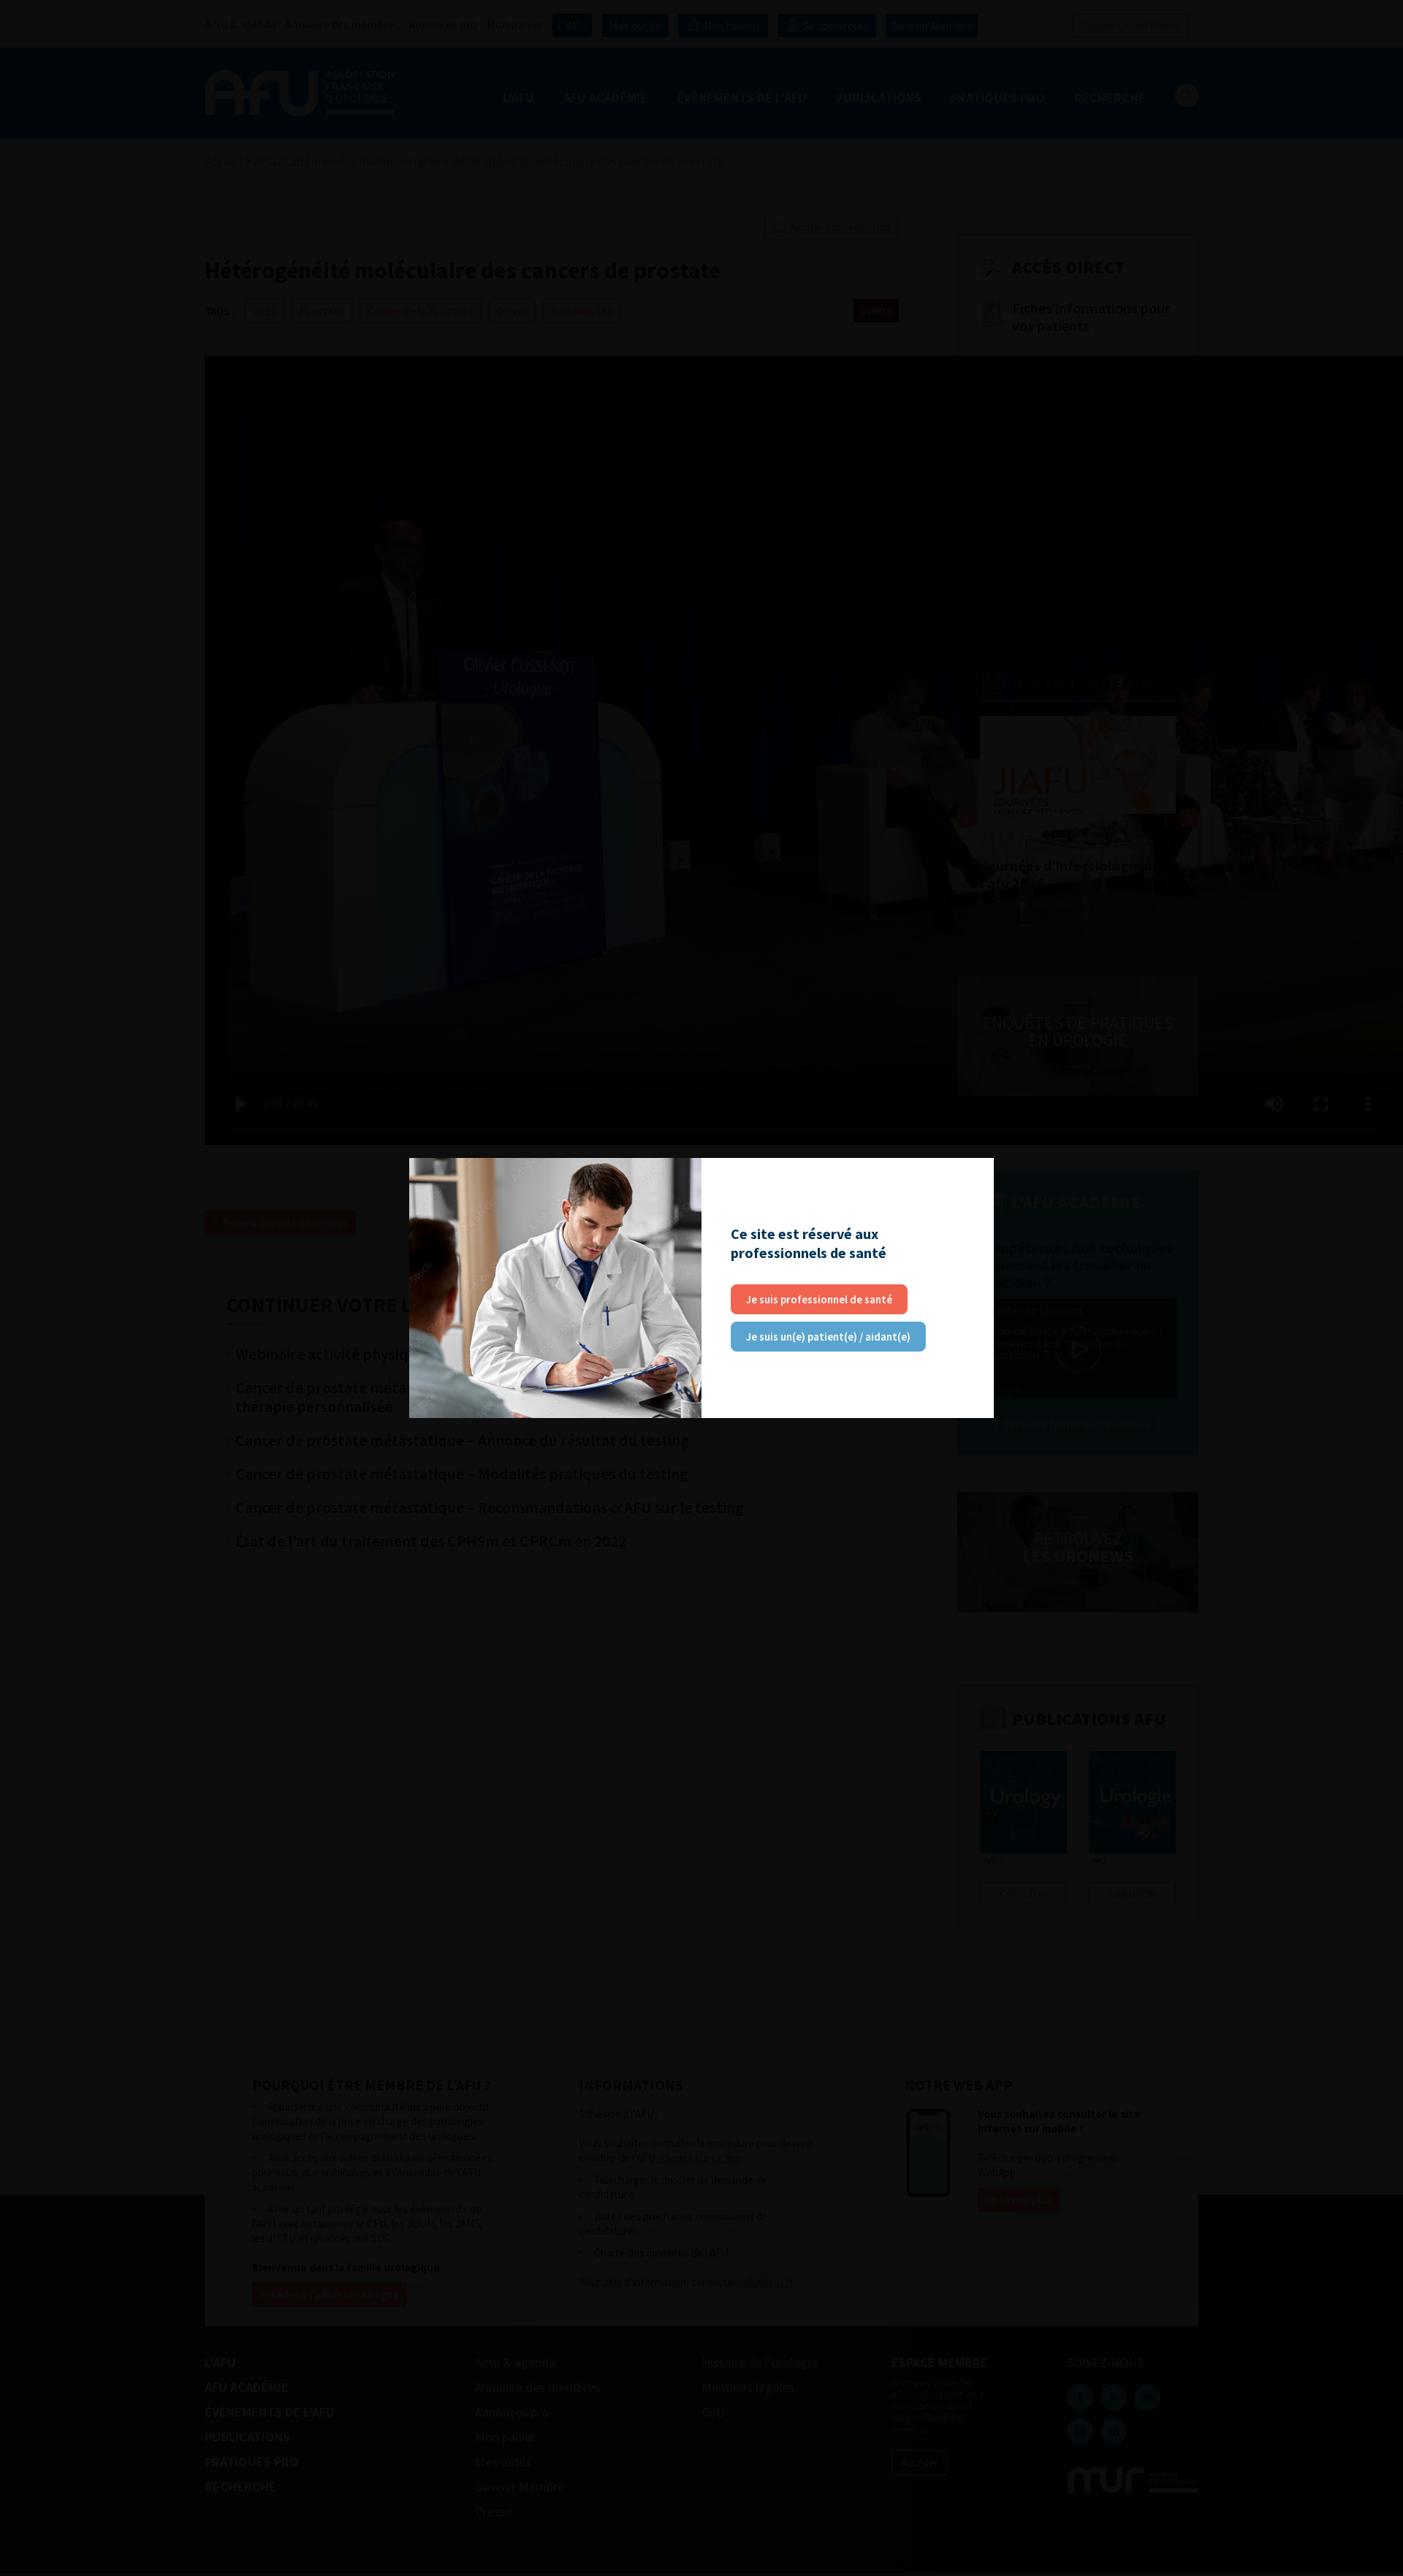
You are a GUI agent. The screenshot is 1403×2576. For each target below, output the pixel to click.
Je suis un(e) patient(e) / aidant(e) (828, 1337)
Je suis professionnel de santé (819, 1299)
